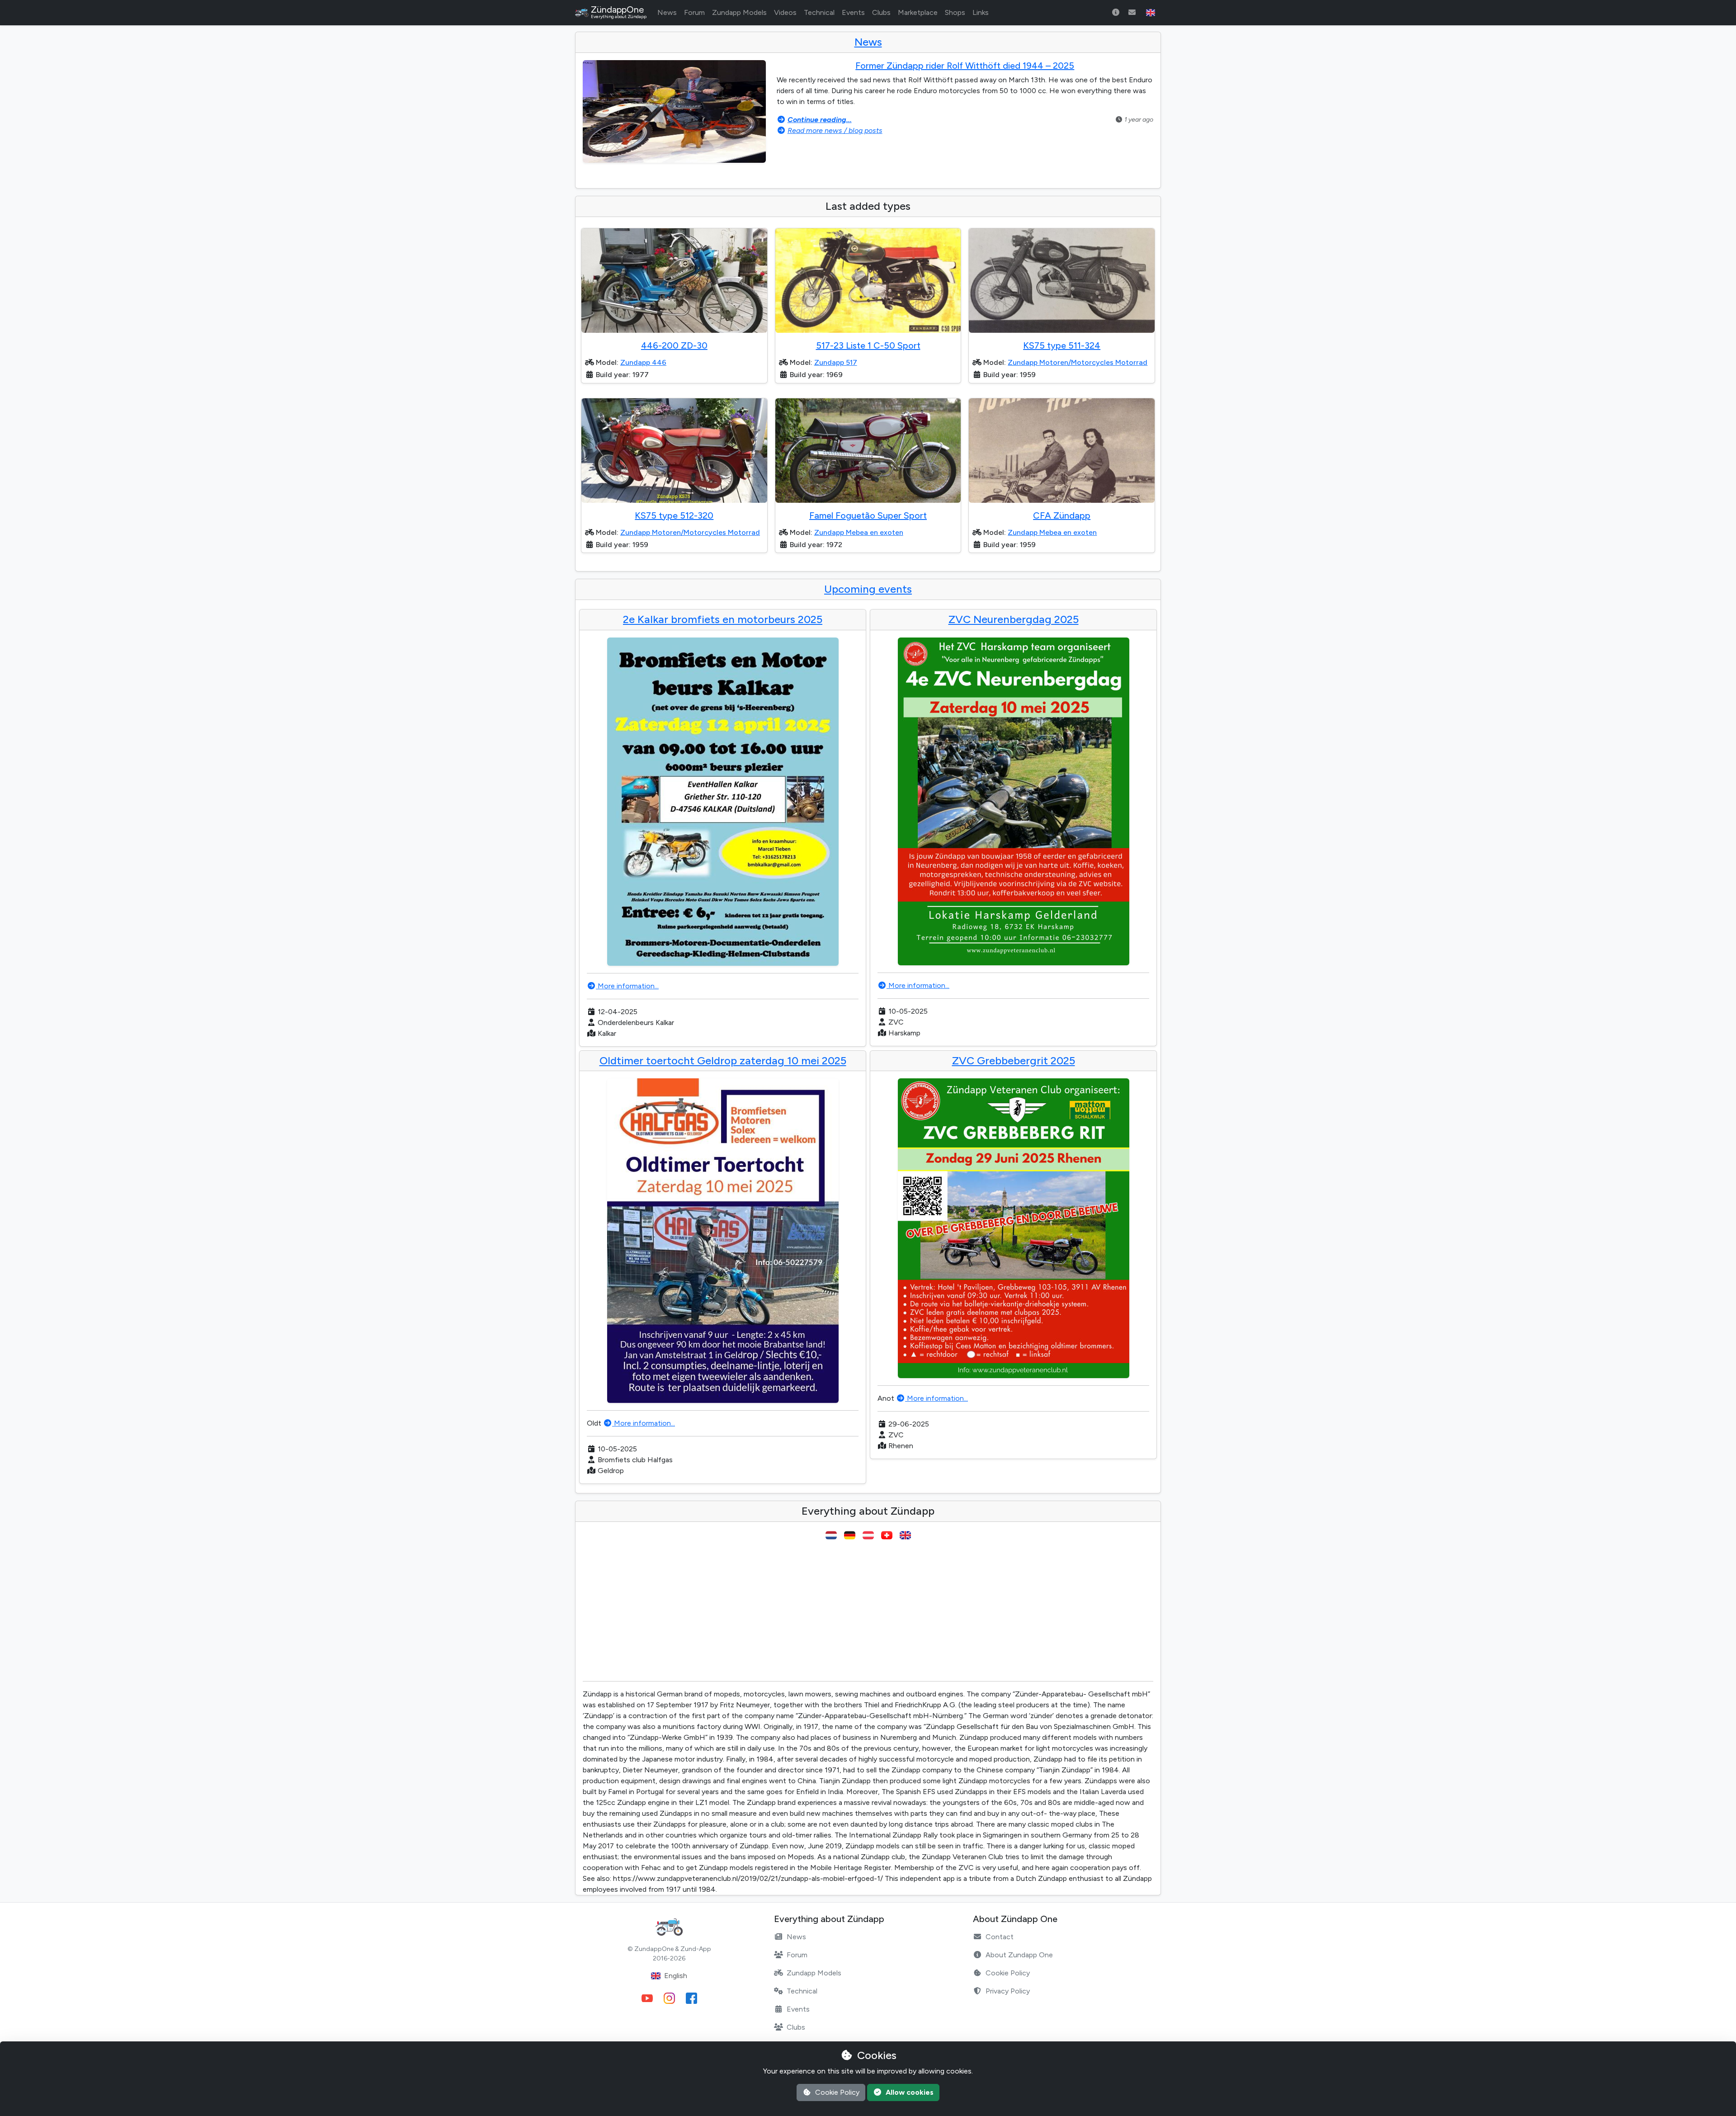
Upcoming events (868, 589)
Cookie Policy (1008, 1973)
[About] (1116, 13)
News (667, 12)
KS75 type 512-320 (674, 515)
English (676, 1976)
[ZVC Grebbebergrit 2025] (1013, 1228)
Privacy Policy (1008, 1991)
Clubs (881, 12)
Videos (785, 12)
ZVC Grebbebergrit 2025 (1014, 1060)
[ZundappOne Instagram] (669, 1998)
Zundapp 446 (643, 362)
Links (981, 12)
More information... (627, 986)
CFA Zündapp (1062, 515)
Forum (694, 12)
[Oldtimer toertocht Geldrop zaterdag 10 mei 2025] (723, 1241)
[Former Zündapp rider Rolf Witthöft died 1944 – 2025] (674, 112)
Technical (819, 12)
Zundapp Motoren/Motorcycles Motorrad (1078, 362)
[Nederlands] (831, 1535)
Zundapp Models (739, 12)
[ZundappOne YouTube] (647, 1998)
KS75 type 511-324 (1062, 345)
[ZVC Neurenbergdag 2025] (1013, 801)
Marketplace (918, 12)
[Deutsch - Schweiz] (887, 1535)
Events (853, 12)
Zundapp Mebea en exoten (859, 532)
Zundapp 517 (836, 362)
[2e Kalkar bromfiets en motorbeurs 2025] (723, 802)
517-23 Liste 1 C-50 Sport (868, 345)
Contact (1000, 1937)
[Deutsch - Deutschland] (850, 1535)
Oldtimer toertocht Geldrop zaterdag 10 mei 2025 (723, 1060)
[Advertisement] (868, 1611)
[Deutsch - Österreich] (868, 1535)
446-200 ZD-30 (674, 345)
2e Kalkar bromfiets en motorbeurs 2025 (723, 619)
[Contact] (1132, 13)
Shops (955, 12)
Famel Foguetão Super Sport (868, 515)
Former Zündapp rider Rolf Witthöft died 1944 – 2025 (965, 66)
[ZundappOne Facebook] (691, 1998)
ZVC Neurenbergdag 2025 (1014, 619)
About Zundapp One (1019, 1955)
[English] (905, 1535)
